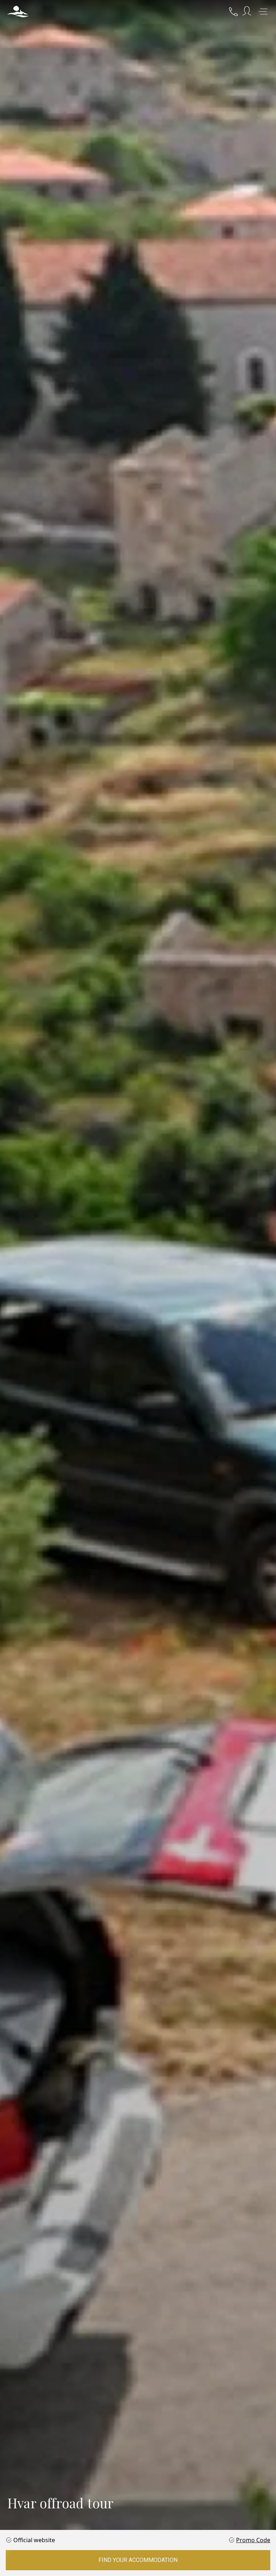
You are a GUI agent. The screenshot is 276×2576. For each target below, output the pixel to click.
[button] (18, 12)
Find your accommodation (138, 2560)
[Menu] (263, 12)
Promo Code (253, 2540)
